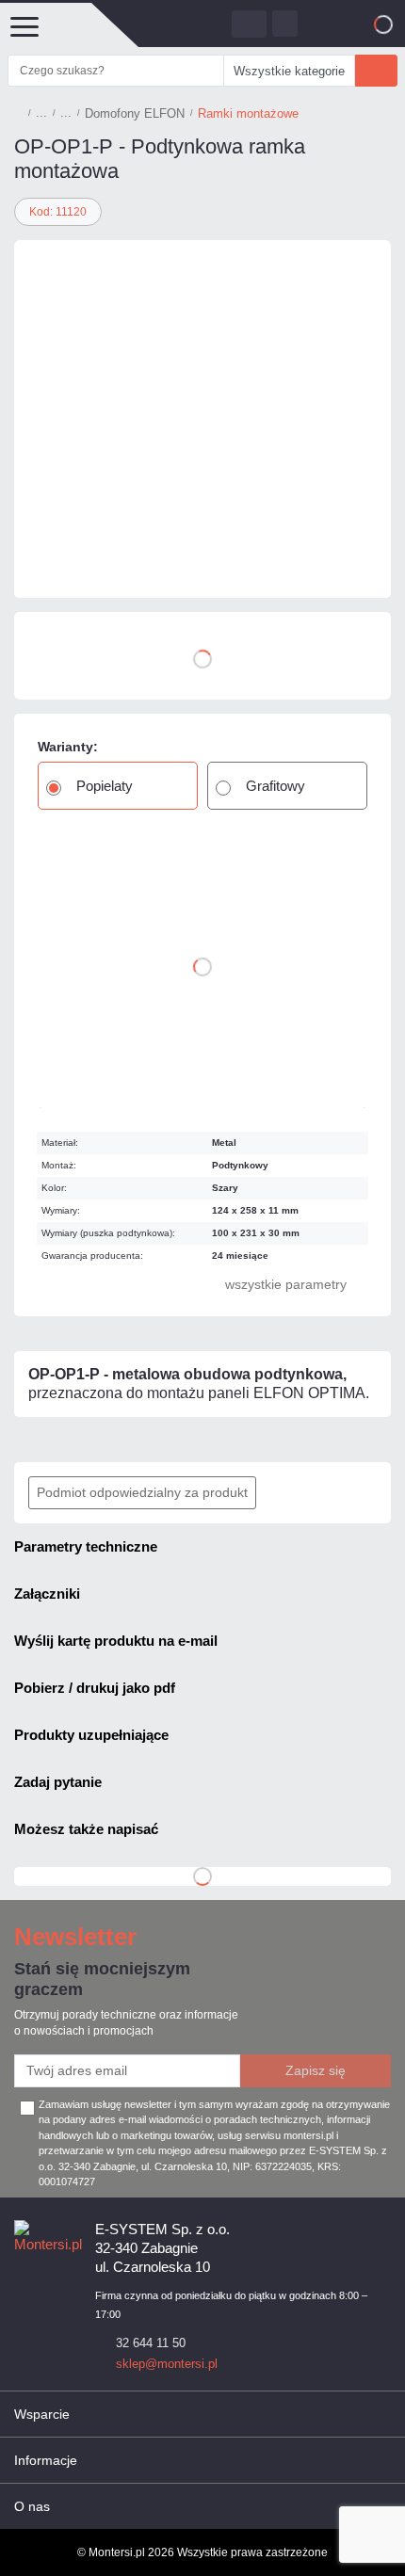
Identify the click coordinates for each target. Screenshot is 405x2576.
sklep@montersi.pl (167, 2364)
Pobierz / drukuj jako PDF (95, 1688)
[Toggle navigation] (24, 25)
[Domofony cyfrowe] (66, 113)
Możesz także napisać (86, 1829)
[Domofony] (41, 113)
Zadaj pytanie (58, 1782)
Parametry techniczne (86, 1546)
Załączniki (47, 1594)
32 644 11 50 (151, 2343)
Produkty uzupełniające (91, 1735)
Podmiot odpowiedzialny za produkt (142, 1492)
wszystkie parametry (286, 1284)
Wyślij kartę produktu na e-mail (116, 1641)
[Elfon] (71, 560)
